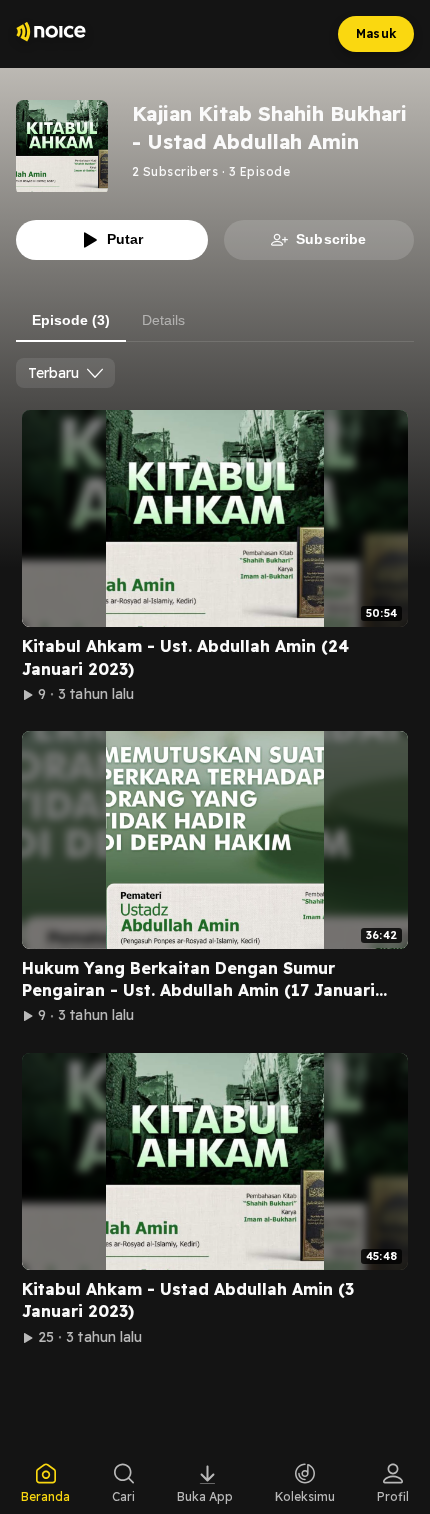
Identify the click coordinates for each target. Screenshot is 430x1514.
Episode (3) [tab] (71, 320)
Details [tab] (163, 320)
